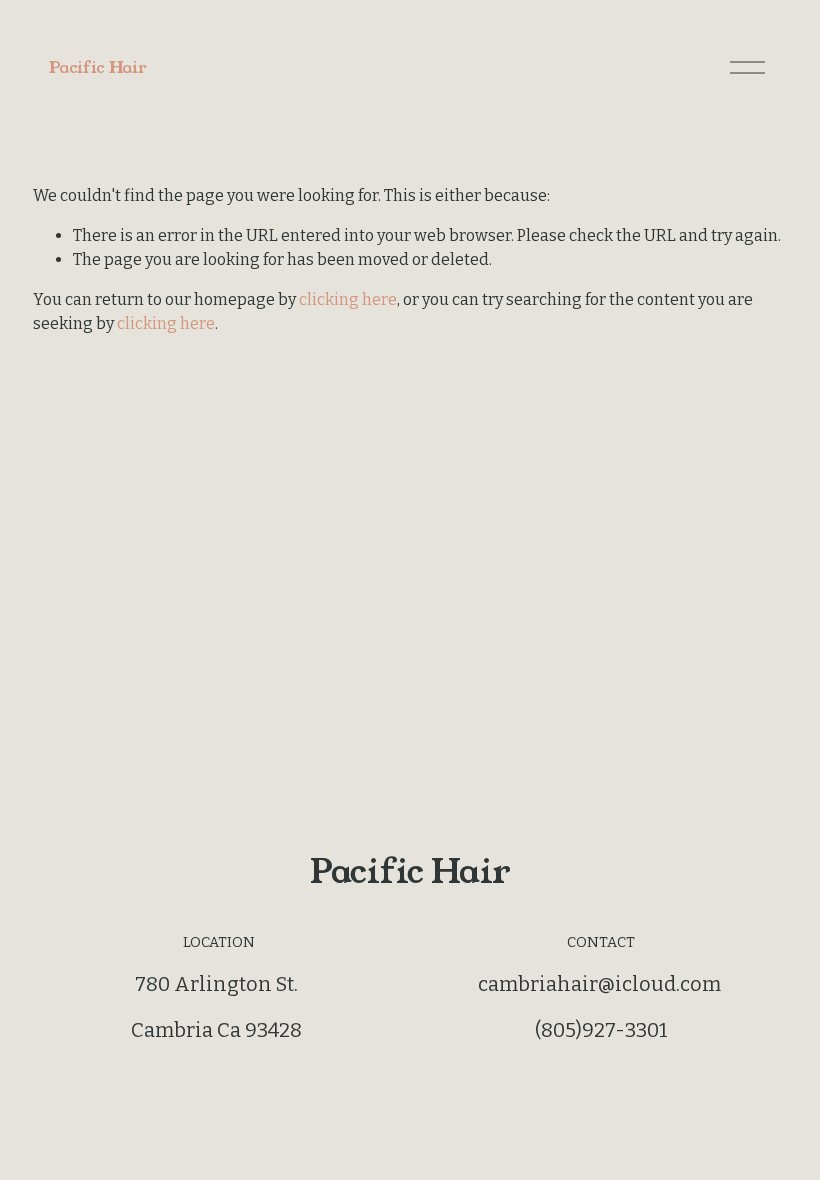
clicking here (348, 299)
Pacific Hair (97, 67)
